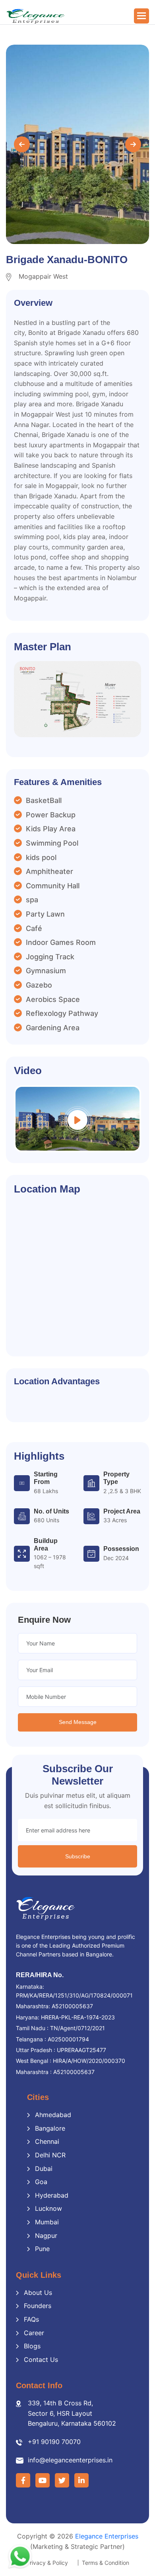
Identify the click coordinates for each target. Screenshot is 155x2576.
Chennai (47, 2141)
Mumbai (47, 2222)
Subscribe (78, 1856)
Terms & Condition (106, 2563)
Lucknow (48, 2208)
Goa (41, 2182)
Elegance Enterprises (107, 2536)
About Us (38, 2293)
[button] (141, 16)
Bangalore (50, 2128)
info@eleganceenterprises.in (70, 2460)
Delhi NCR (50, 2155)
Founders (38, 2306)
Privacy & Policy (47, 2563)
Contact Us (41, 2360)
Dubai (44, 2169)
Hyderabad (52, 2195)
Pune (42, 2249)
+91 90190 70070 (54, 2442)
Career (34, 2333)
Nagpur (46, 2236)
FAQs (31, 2319)
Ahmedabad (53, 2115)
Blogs (32, 2346)
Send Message (78, 1722)
